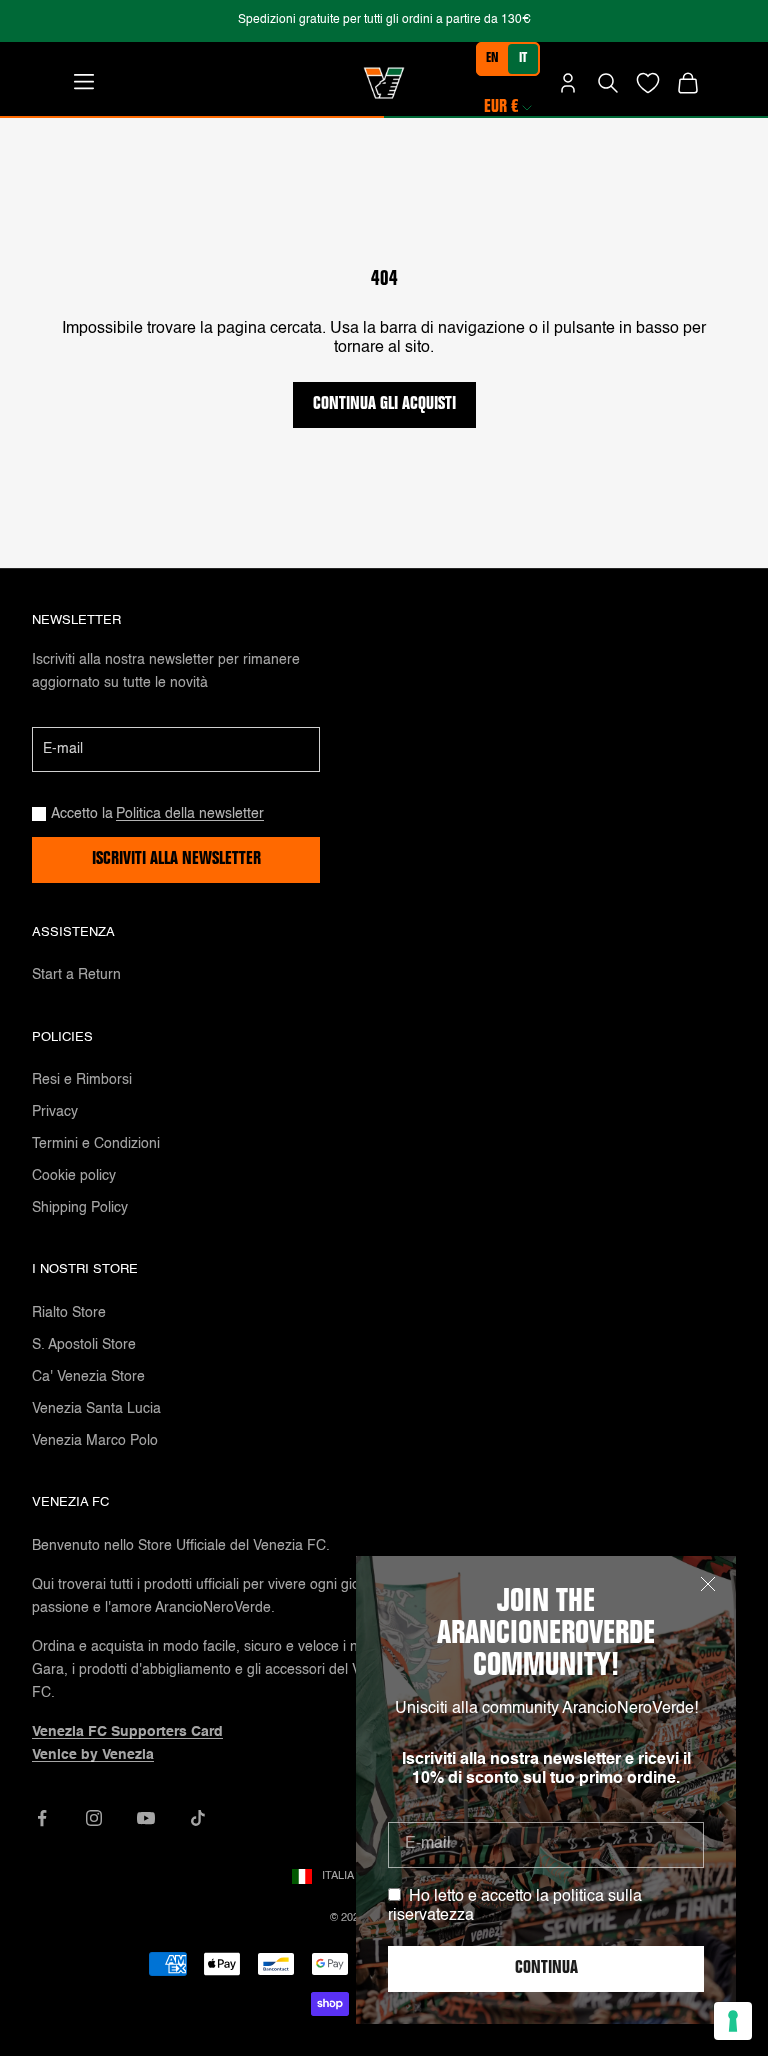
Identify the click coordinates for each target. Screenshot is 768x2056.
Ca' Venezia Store (88, 1377)
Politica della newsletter (190, 814)
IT (523, 59)
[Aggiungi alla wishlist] (648, 83)
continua (546, 1969)
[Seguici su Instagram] (94, 1818)
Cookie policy (74, 1176)
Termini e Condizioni (96, 1144)
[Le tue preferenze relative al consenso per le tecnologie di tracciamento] (733, 2021)
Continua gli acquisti (384, 405)
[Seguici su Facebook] (42, 1818)
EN (492, 59)
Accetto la (157, 814)
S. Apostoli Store (84, 1345)
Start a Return (76, 975)
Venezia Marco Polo (95, 1441)
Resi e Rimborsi (82, 1080)
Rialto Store (69, 1313)
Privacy (55, 1112)
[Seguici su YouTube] (146, 1818)
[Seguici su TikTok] (198, 1818)
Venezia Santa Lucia (96, 1409)
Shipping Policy (80, 1208)
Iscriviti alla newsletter (176, 860)
